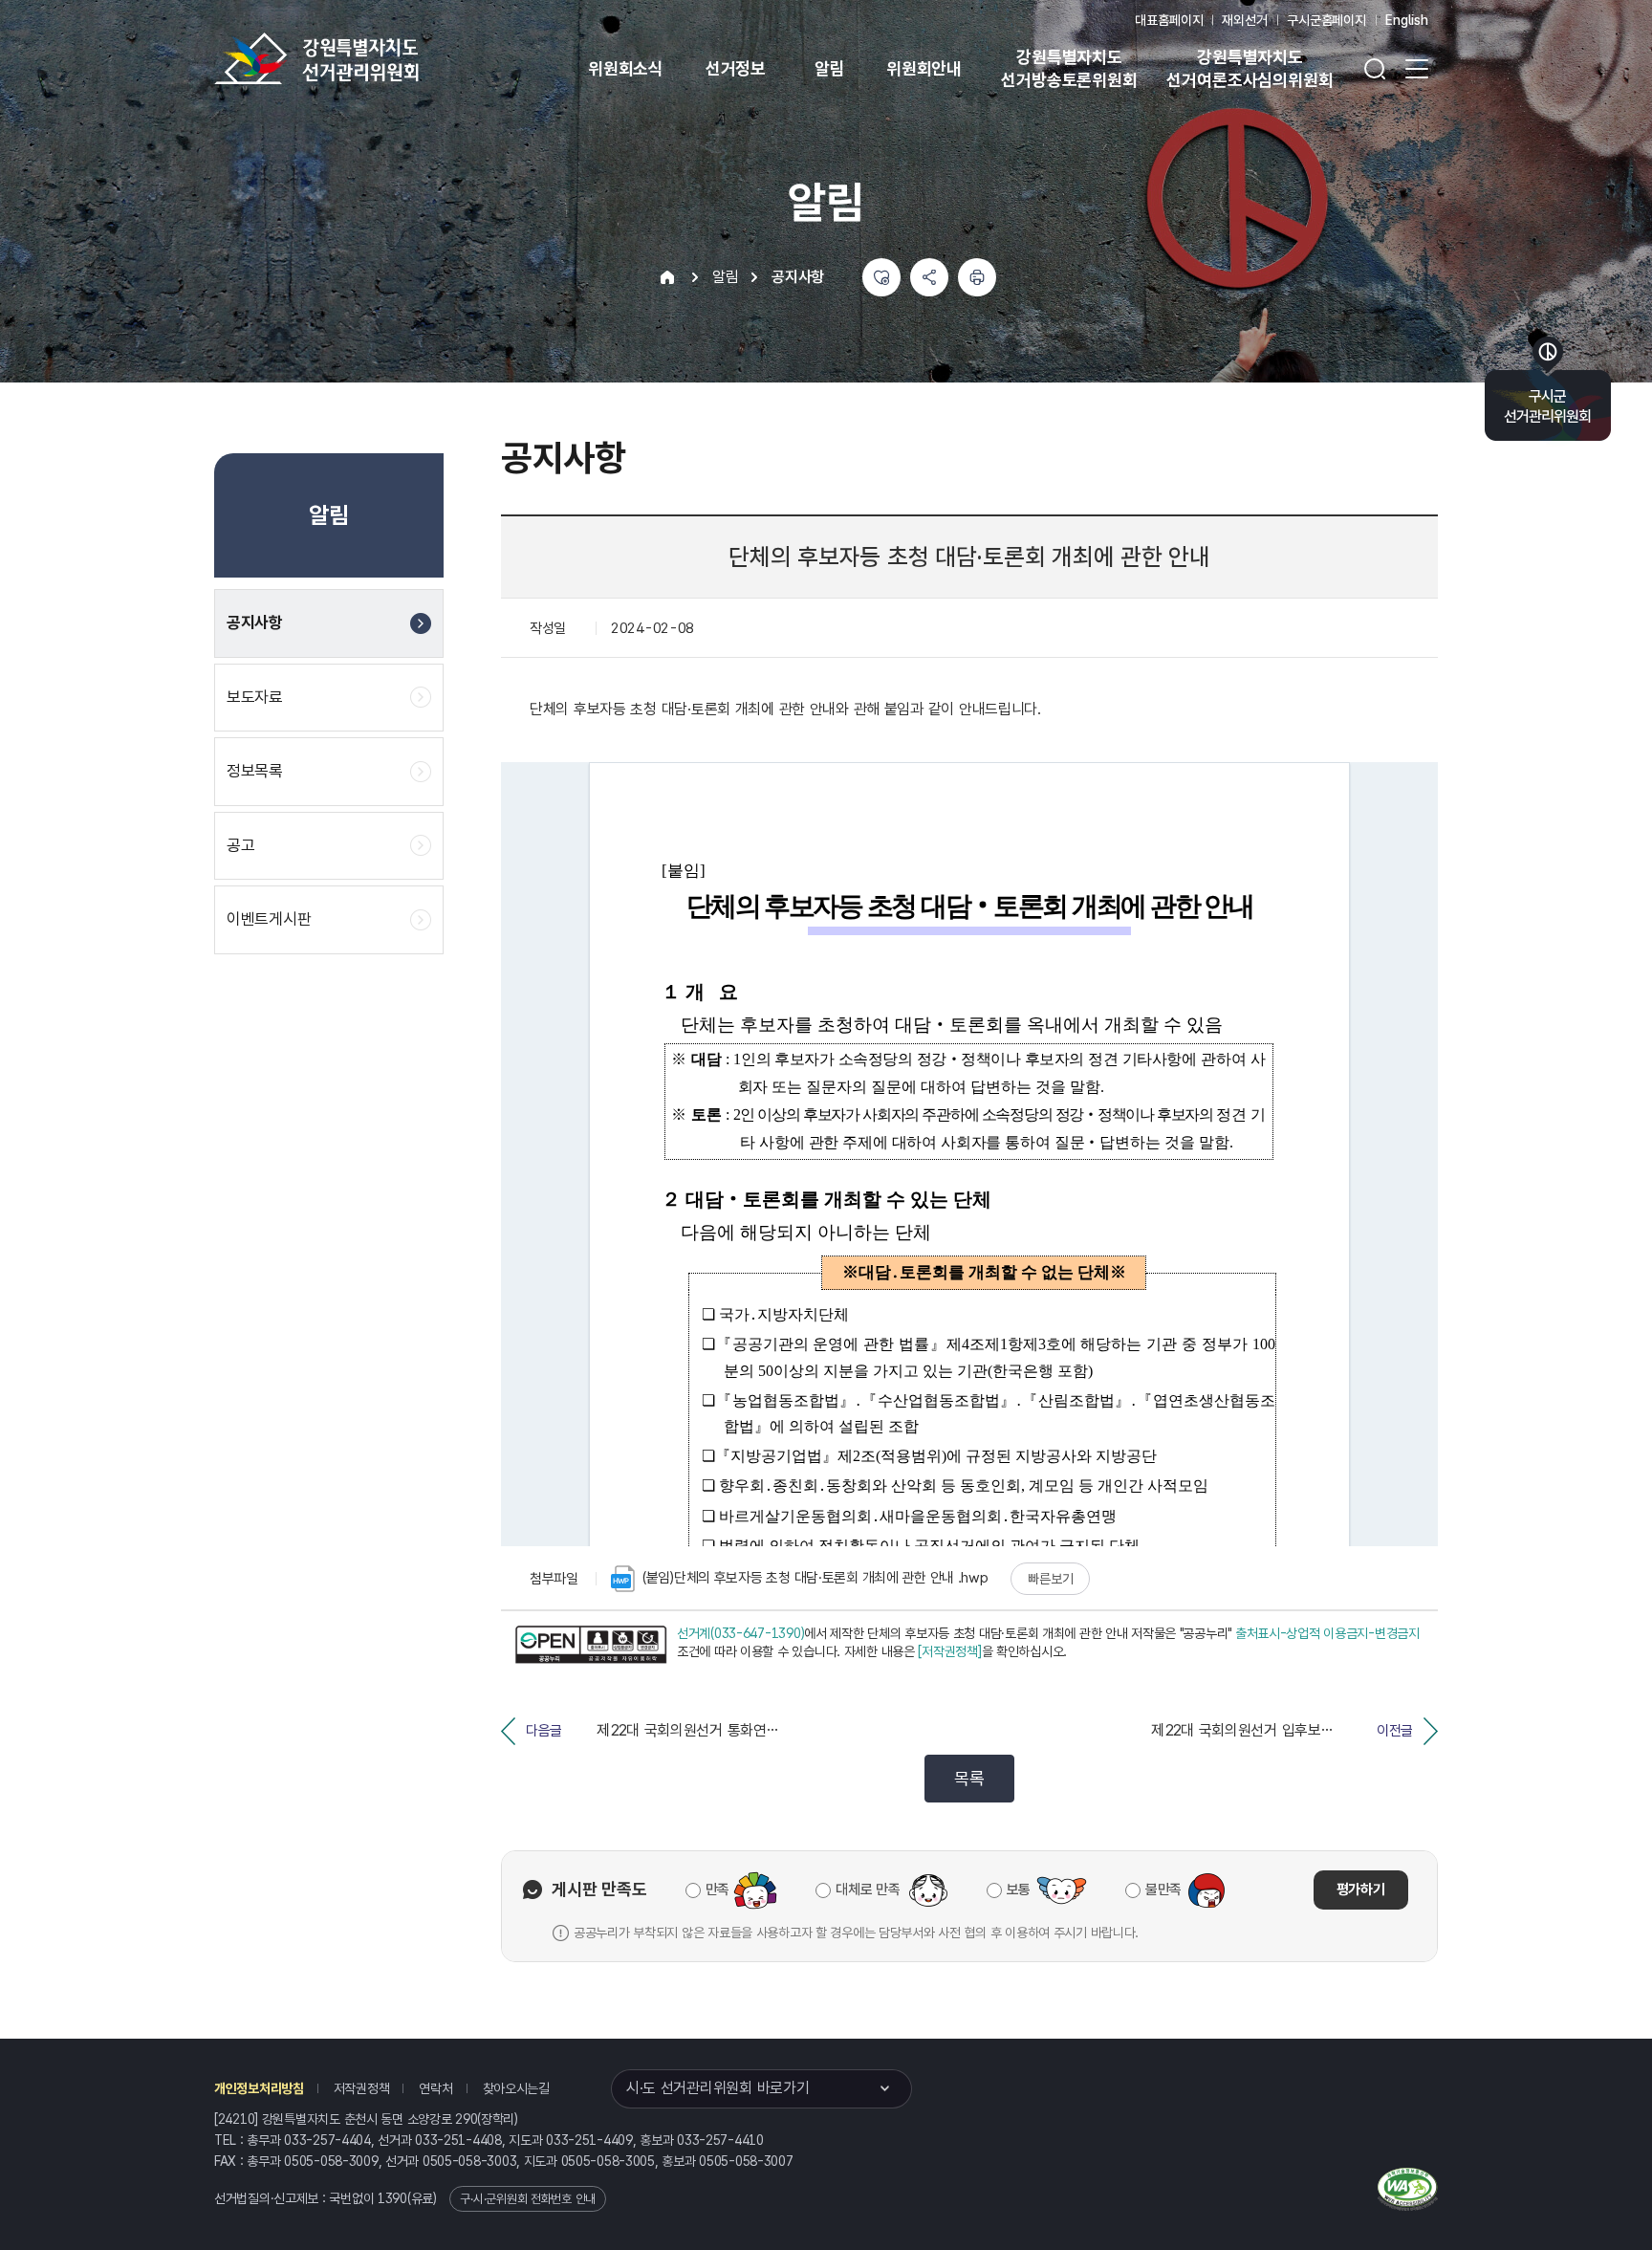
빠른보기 (1050, 1579)
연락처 (435, 2088)
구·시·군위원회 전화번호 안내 (528, 2199)
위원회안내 (924, 68)
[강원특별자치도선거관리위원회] (377, 58)
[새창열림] (591, 1645)
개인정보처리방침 (259, 2088)
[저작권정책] (949, 1651)
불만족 (1163, 1890)
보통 (1019, 1890)
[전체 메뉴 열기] (1417, 69)
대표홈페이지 (1169, 20)
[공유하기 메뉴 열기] (929, 277)
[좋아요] (881, 277)
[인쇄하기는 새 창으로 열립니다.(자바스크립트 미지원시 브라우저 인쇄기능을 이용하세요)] (977, 277)
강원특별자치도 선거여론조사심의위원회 (1250, 68)
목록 (969, 1778)
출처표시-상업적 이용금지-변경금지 (1327, 1633)
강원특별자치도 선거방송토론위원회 (1069, 68)
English (1407, 20)
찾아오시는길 (516, 2088)
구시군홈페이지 (1326, 20)
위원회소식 (626, 68)
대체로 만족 (868, 1890)
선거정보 (736, 68)
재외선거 (1244, 20)
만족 (717, 1890)
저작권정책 (362, 2088)
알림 (830, 68)
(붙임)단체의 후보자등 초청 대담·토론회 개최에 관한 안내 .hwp (815, 1578)
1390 (392, 2198)
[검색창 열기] (1375, 69)
